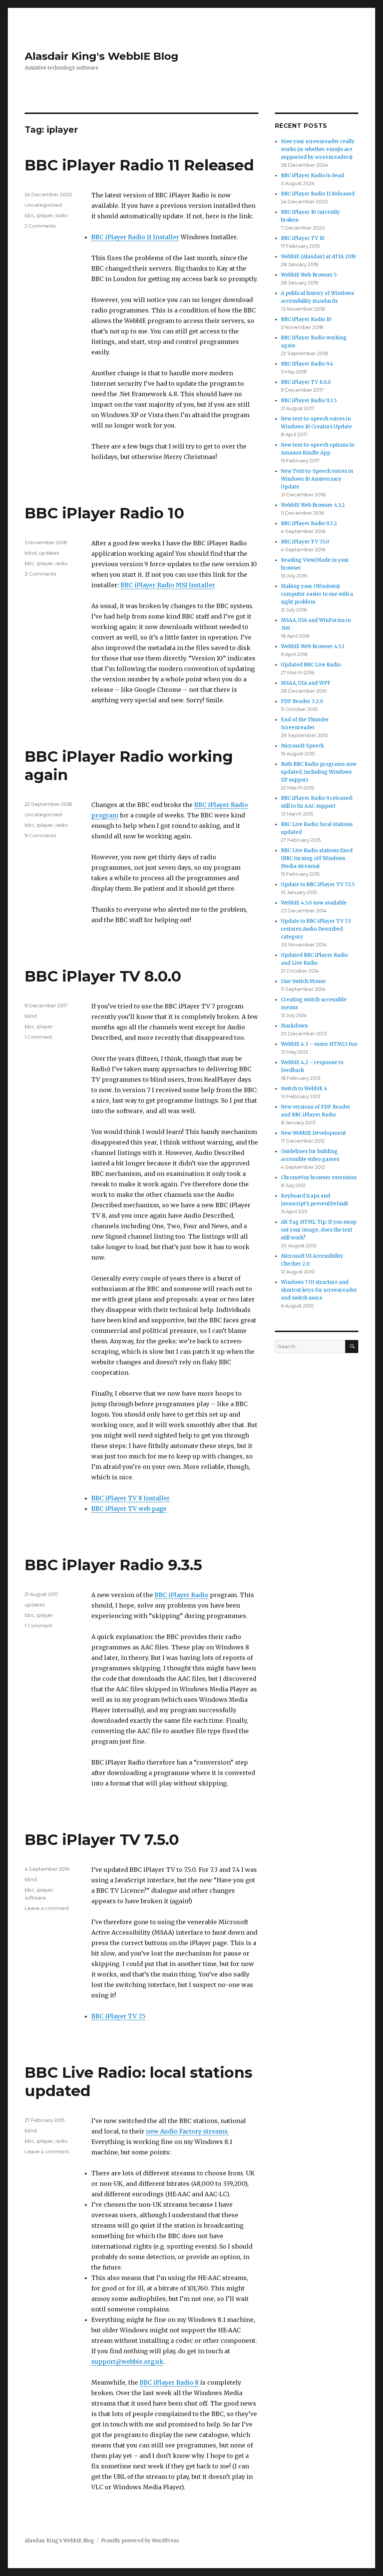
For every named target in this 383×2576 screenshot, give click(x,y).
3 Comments (40, 574)
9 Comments (40, 835)
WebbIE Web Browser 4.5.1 (312, 646)
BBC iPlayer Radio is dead (312, 175)
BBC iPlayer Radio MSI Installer (168, 585)
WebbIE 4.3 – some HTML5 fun (319, 1044)
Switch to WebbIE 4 (304, 1089)
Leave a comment (47, 1908)
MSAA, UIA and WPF (306, 683)
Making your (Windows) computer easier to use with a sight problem (317, 594)
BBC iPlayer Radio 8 (169, 2382)
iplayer (45, 215)
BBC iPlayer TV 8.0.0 (103, 976)
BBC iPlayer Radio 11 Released (139, 165)
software (35, 1898)
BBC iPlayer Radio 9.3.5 (113, 1565)
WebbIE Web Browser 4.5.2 (313, 505)
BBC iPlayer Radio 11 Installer (135, 237)
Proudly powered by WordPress (140, 2541)
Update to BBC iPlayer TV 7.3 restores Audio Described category (316, 929)
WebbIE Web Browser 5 (309, 275)
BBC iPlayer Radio (181, 1595)
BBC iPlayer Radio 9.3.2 (309, 523)
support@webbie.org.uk (127, 2361)
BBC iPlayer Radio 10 (105, 513)
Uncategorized (43, 205)
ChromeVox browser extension (319, 1178)
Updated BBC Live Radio (311, 665)
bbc (30, 215)
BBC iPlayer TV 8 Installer (131, 1498)
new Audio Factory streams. (188, 2131)
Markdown (294, 1026)
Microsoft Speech (302, 746)
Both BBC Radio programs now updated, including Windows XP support (319, 772)
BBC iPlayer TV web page (129, 1509)
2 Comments (40, 226)
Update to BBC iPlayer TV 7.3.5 (318, 885)
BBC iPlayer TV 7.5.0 (102, 1839)
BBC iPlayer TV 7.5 (118, 2016)
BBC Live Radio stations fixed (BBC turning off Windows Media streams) (317, 858)
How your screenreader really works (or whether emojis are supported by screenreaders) (318, 149)
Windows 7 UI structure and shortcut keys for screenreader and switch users (319, 1290)
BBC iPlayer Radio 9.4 (307, 364)
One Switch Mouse (303, 981)
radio (62, 215)
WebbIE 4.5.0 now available (314, 903)
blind (31, 553)
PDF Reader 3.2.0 (302, 701)
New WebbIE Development (313, 1133)
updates (49, 553)
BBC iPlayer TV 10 (303, 238)
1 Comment (39, 1037)
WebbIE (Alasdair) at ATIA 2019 (318, 257)
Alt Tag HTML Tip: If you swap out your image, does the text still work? (319, 1230)
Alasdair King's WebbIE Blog (102, 56)
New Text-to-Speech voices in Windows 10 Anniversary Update (317, 479)
